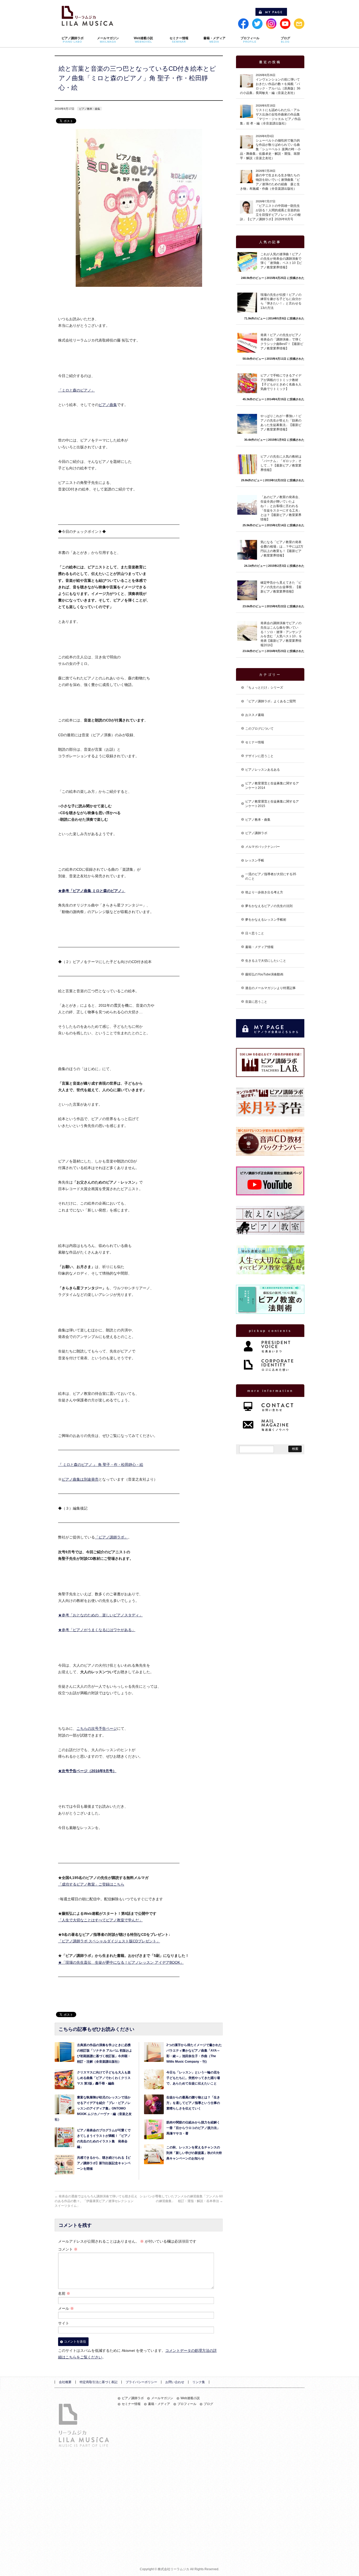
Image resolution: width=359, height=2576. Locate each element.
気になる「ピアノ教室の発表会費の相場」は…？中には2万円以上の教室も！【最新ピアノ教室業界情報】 (282, 549)
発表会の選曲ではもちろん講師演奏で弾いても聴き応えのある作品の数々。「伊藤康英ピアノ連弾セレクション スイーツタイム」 (96, 2201)
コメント (68, 2249)
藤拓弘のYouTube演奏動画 (264, 974)
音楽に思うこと (256, 1002)
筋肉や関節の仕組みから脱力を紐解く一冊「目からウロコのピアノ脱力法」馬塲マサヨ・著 (193, 2128)
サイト (64, 2323)
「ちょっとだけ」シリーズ (264, 688)
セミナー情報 (255, 742)
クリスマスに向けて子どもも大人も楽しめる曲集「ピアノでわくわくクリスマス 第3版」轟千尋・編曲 (104, 2078)
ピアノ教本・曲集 (90, 109)
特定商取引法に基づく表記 (99, 2382)
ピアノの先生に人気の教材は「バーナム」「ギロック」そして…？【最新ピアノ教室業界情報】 (281, 463)
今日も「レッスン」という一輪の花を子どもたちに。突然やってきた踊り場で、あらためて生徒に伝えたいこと (193, 2078)
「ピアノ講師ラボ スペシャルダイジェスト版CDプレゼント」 (109, 1941)
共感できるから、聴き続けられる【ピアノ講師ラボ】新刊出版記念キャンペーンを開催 (104, 2163)
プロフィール (187, 2404)
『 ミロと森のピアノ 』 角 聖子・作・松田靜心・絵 (101, 1465)
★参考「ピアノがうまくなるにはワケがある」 (97, 1630)
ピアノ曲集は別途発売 (80, 1479)
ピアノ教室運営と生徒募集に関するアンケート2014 (272, 786)
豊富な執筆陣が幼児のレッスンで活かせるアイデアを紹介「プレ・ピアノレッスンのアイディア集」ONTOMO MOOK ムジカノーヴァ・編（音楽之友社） (93, 2108)
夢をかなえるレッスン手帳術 (266, 920)
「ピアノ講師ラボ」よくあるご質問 (270, 701)
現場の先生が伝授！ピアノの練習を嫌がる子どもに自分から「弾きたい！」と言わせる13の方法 (281, 301)
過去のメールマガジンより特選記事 (270, 988)
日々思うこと (255, 933)
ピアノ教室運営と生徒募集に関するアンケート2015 (272, 804)
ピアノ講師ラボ (256, 833)
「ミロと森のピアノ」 (76, 390)
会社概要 (65, 2382)
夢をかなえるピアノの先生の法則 (269, 906)
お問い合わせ (175, 2382)
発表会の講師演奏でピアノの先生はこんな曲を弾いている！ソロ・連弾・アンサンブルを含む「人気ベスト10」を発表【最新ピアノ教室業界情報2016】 (281, 634)
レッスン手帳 (255, 860)
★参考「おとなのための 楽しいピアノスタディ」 (100, 1615)
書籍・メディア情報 (259, 947)
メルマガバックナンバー (263, 847)
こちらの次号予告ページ (97, 1728)
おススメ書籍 (255, 715)
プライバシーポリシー (141, 2382)
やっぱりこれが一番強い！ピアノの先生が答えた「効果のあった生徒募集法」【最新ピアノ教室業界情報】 (281, 423)
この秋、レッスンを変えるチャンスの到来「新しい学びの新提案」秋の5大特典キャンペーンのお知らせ (194, 2153)
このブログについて (259, 729)
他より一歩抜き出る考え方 (264, 892)
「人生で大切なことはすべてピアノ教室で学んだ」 (100, 1920)
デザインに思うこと (259, 756)
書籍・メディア (159, 2404)
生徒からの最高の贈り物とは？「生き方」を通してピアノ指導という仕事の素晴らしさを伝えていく (193, 2103)
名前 (64, 2293)
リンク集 (199, 2382)
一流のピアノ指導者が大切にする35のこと (271, 876)
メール (66, 2308)
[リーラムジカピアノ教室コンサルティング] (88, 20)
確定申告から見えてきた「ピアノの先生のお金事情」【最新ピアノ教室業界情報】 (281, 587)
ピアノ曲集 (108, 405)
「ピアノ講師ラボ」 (111, 1537)
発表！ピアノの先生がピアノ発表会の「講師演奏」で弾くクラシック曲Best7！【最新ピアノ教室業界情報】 (282, 342)
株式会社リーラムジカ (173, 2569)
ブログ (208, 2404)
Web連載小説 (190, 2398)
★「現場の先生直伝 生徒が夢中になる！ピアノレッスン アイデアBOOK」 (121, 1962)
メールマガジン (162, 2398)
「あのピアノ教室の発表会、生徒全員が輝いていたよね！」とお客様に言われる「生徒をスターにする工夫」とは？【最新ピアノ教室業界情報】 (281, 508)
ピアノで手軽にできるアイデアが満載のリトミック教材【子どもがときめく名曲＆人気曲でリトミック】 (281, 382)
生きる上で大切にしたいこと (266, 961)
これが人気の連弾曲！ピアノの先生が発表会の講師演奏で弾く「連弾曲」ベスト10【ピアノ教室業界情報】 (281, 261)
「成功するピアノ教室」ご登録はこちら (91, 1884)
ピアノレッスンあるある (263, 770)
